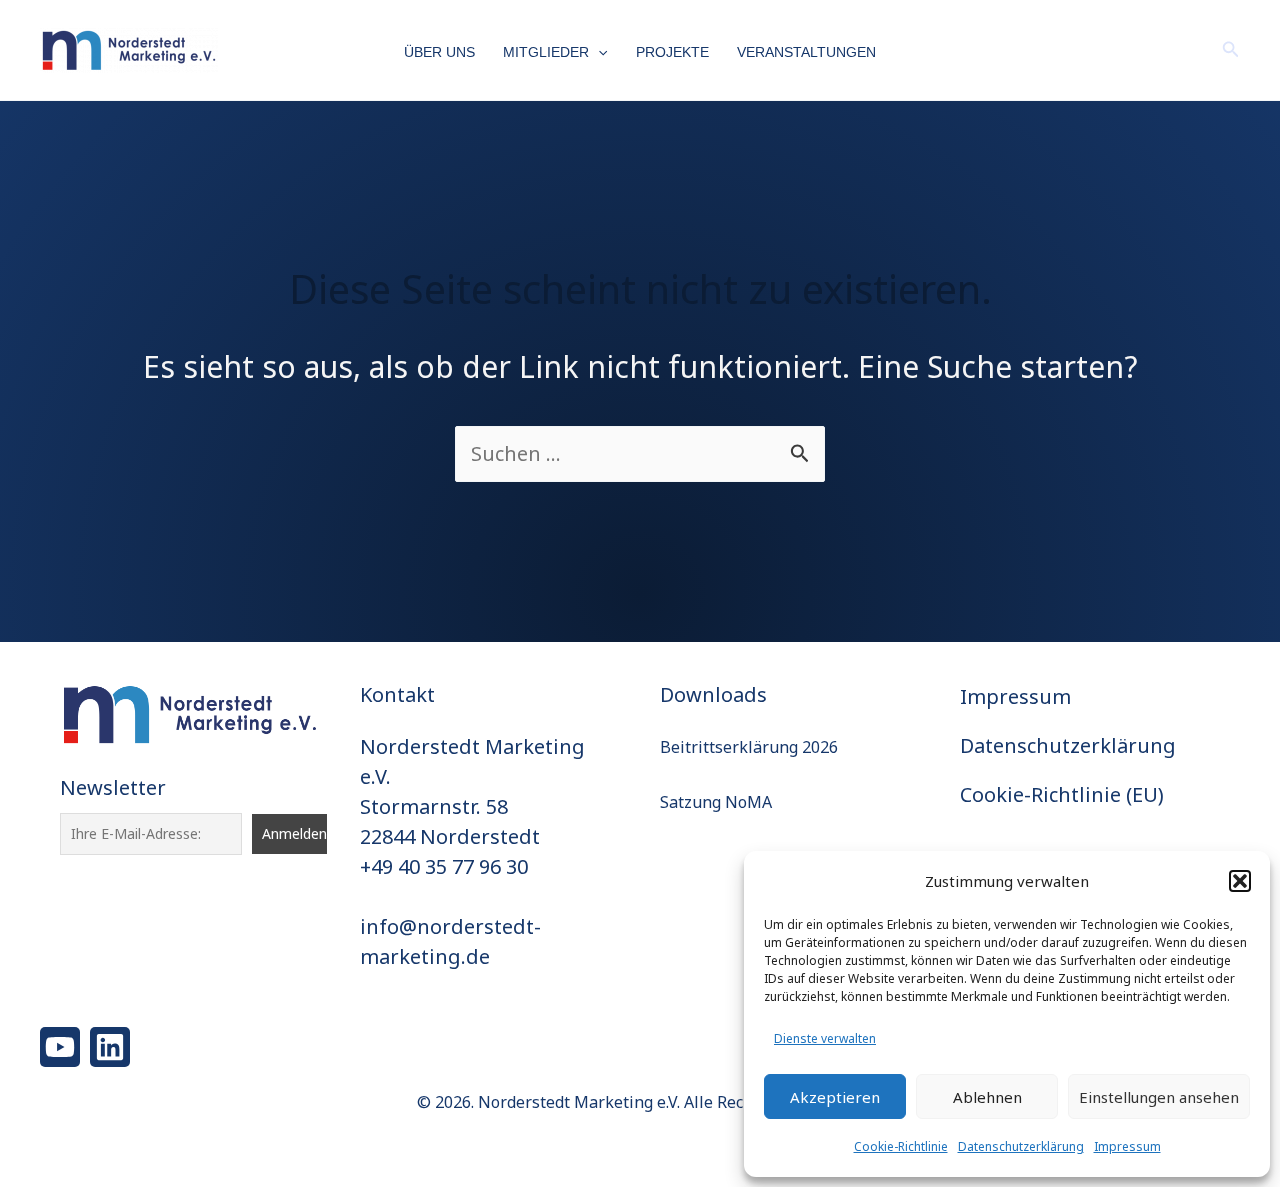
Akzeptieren (835, 1097)
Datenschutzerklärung (1021, 1146)
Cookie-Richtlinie (901, 1146)
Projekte (672, 52)
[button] (1240, 881)
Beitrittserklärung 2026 (749, 747)
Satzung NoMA (716, 802)
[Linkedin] (110, 1047)
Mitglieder (546, 52)
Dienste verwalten (825, 1038)
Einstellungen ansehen (1159, 1097)
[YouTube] (60, 1047)
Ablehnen (987, 1097)
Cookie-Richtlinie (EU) (1062, 794)
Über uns (439, 52)
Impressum (1127, 1146)
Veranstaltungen (806, 52)
